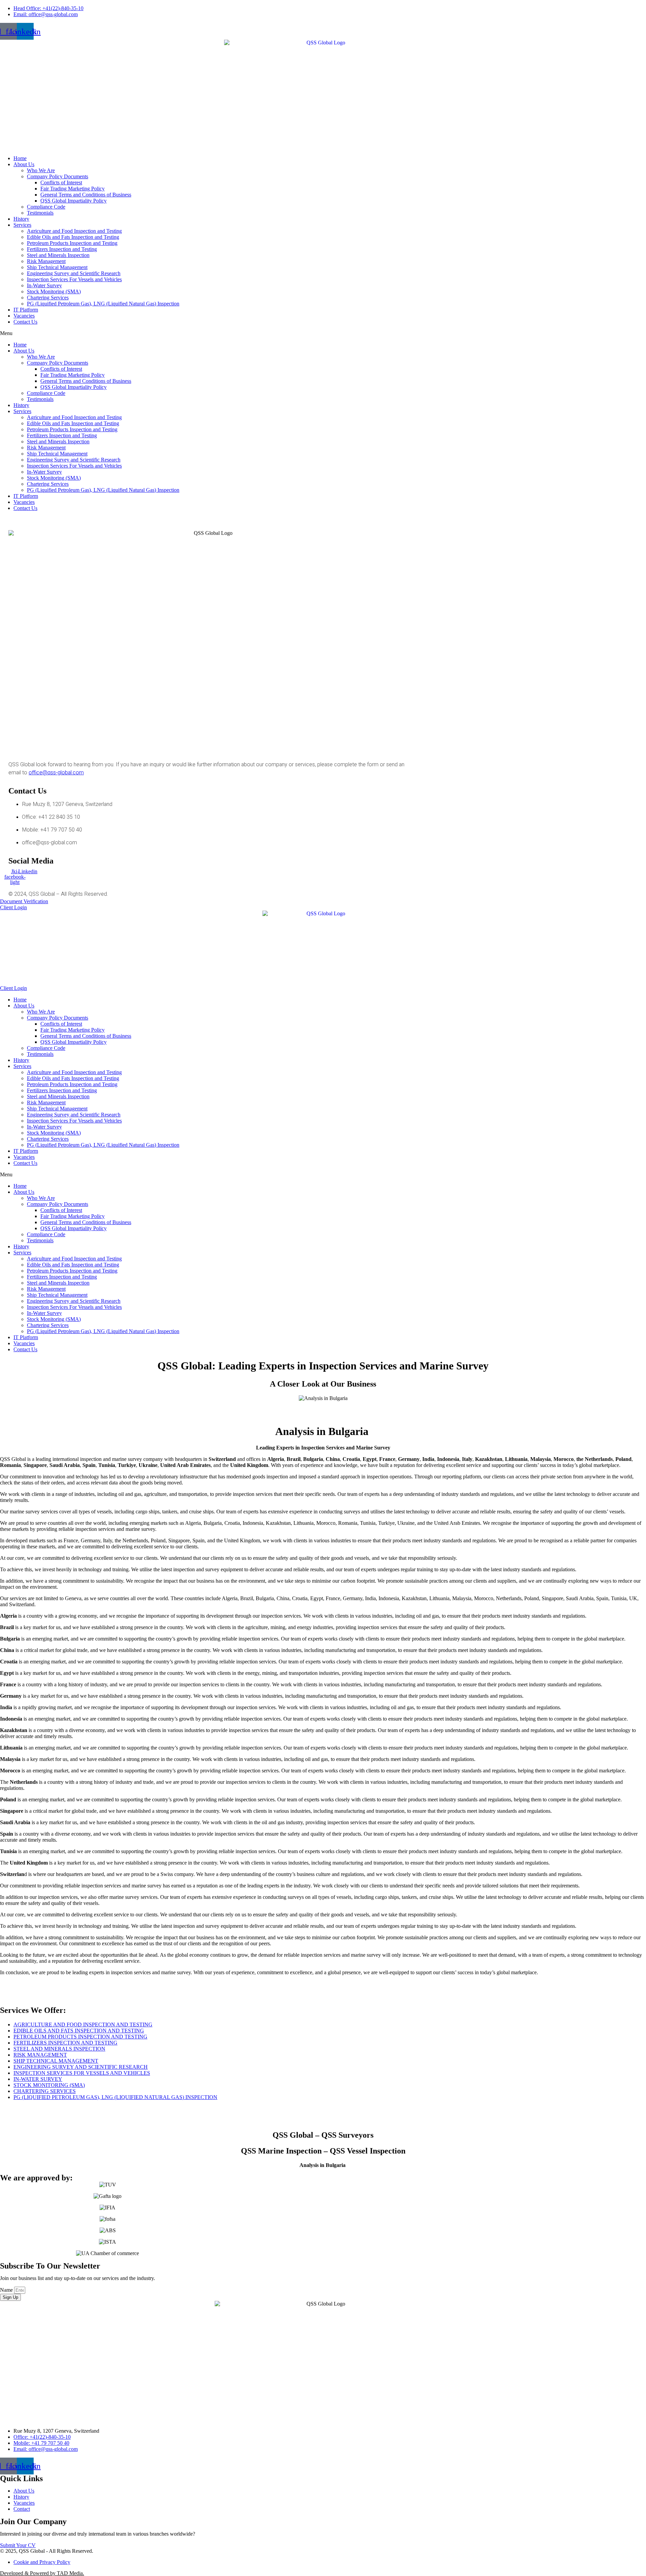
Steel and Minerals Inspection (58, 255)
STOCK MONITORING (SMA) (49, 2085)
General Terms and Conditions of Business (86, 195)
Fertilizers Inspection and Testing (62, 249)
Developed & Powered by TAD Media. (42, 2573)
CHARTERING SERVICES (45, 2091)
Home (20, 158)
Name (7, 2290)
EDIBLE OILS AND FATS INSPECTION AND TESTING (79, 2031)
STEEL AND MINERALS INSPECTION (59, 2049)
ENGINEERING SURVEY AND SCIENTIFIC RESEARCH (81, 2067)
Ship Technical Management (57, 267)
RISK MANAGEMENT (40, 2055)
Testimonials (40, 213)
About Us (24, 164)
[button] (323, 333)
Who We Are (41, 170)
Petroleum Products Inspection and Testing (72, 243)
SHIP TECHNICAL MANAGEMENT (56, 2061)
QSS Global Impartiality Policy (74, 201)
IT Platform (26, 310)
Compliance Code (46, 207)
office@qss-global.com (56, 773)
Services (22, 225)
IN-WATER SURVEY (38, 2079)
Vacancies (24, 316)
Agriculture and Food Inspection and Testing (74, 231)
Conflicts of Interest (61, 182)
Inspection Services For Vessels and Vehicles (74, 279)
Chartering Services (48, 298)
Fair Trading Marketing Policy (73, 189)
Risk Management (46, 261)
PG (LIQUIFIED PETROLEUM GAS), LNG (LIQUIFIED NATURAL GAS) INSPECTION (115, 2097)
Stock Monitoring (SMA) (54, 291)
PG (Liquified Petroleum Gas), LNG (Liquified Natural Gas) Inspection (103, 304)
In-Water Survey (44, 285)
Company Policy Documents (58, 176)
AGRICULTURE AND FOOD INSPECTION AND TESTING (83, 2025)
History (21, 219)
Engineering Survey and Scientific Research (74, 273)
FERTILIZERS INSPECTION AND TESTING (65, 2043)
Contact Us (25, 322)
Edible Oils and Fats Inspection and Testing (73, 237)
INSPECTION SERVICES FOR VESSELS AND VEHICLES (82, 2073)
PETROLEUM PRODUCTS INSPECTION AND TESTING (80, 2037)
